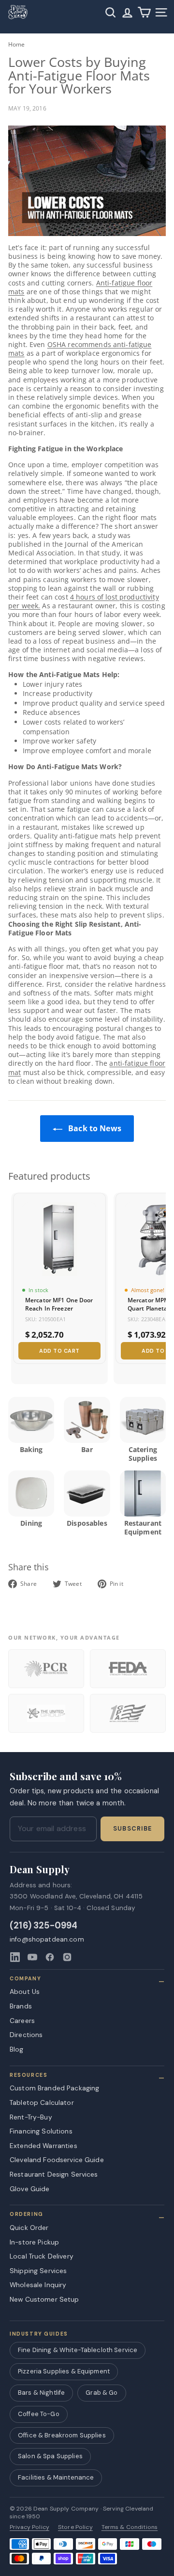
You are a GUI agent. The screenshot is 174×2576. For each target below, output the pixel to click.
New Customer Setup (44, 2299)
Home (17, 44)
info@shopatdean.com (47, 1939)
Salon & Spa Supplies (50, 2456)
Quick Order (29, 2228)
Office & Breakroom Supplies (62, 2435)
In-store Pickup (34, 2242)
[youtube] (32, 1957)
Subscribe (132, 1829)
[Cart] (144, 12)
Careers (22, 2021)
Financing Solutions (41, 2131)
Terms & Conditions (130, 2527)
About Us (25, 1991)
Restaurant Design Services (54, 2174)
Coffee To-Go (39, 2414)
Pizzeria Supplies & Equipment (64, 2371)
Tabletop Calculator (42, 2102)
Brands (21, 2006)
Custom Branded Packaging (54, 2088)
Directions (26, 2035)
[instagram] (67, 1957)
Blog (17, 2049)
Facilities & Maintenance (56, 2477)
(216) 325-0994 (44, 1926)
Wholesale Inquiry (38, 2285)
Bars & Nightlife (41, 2393)
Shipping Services (38, 2271)
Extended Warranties (43, 2146)
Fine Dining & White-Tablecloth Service (78, 2350)
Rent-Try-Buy (31, 2117)
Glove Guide (30, 2189)
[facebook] (50, 1957)
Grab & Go (101, 2393)
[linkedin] (15, 1957)
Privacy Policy (29, 2527)
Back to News (94, 1128)
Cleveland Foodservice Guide (57, 2160)
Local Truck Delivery (42, 2256)
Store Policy (75, 2527)
